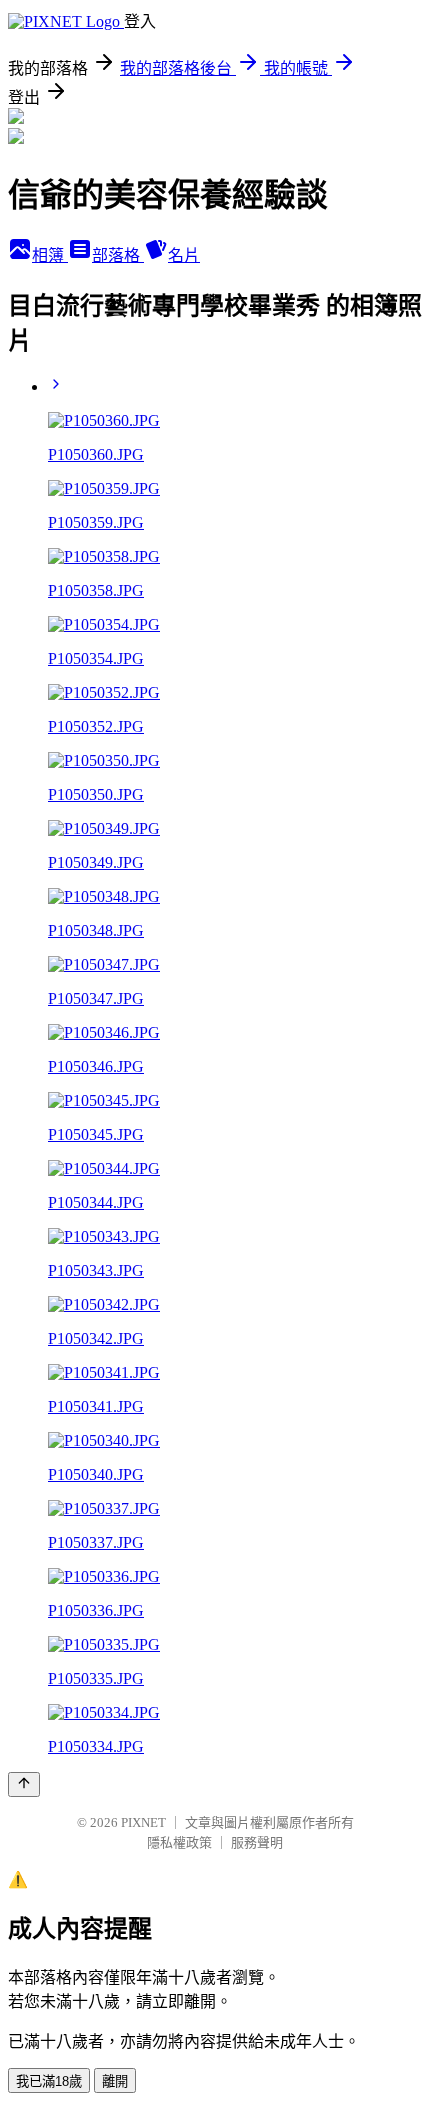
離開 (115, 2081)
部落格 (118, 255)
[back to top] (24, 1784)
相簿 (50, 255)
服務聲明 (257, 1842)
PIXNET (143, 1822)
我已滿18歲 (49, 2081)
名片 (184, 255)
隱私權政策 (179, 1842)
